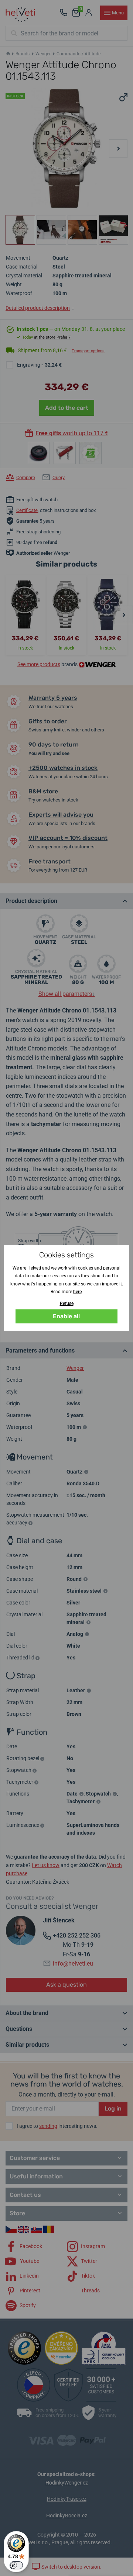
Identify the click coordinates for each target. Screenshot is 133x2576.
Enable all (66, 1316)
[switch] (16, 2565)
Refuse (67, 1303)
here (77, 1292)
